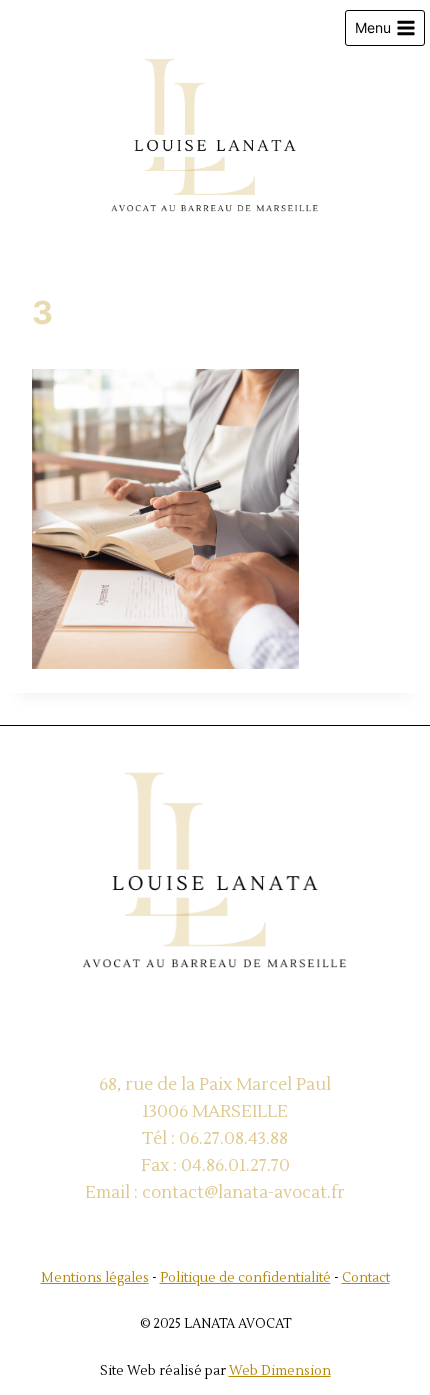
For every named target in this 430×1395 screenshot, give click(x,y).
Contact (366, 1278)
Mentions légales (95, 1278)
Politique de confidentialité (245, 1278)
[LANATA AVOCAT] (215, 139)
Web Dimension (280, 1371)
